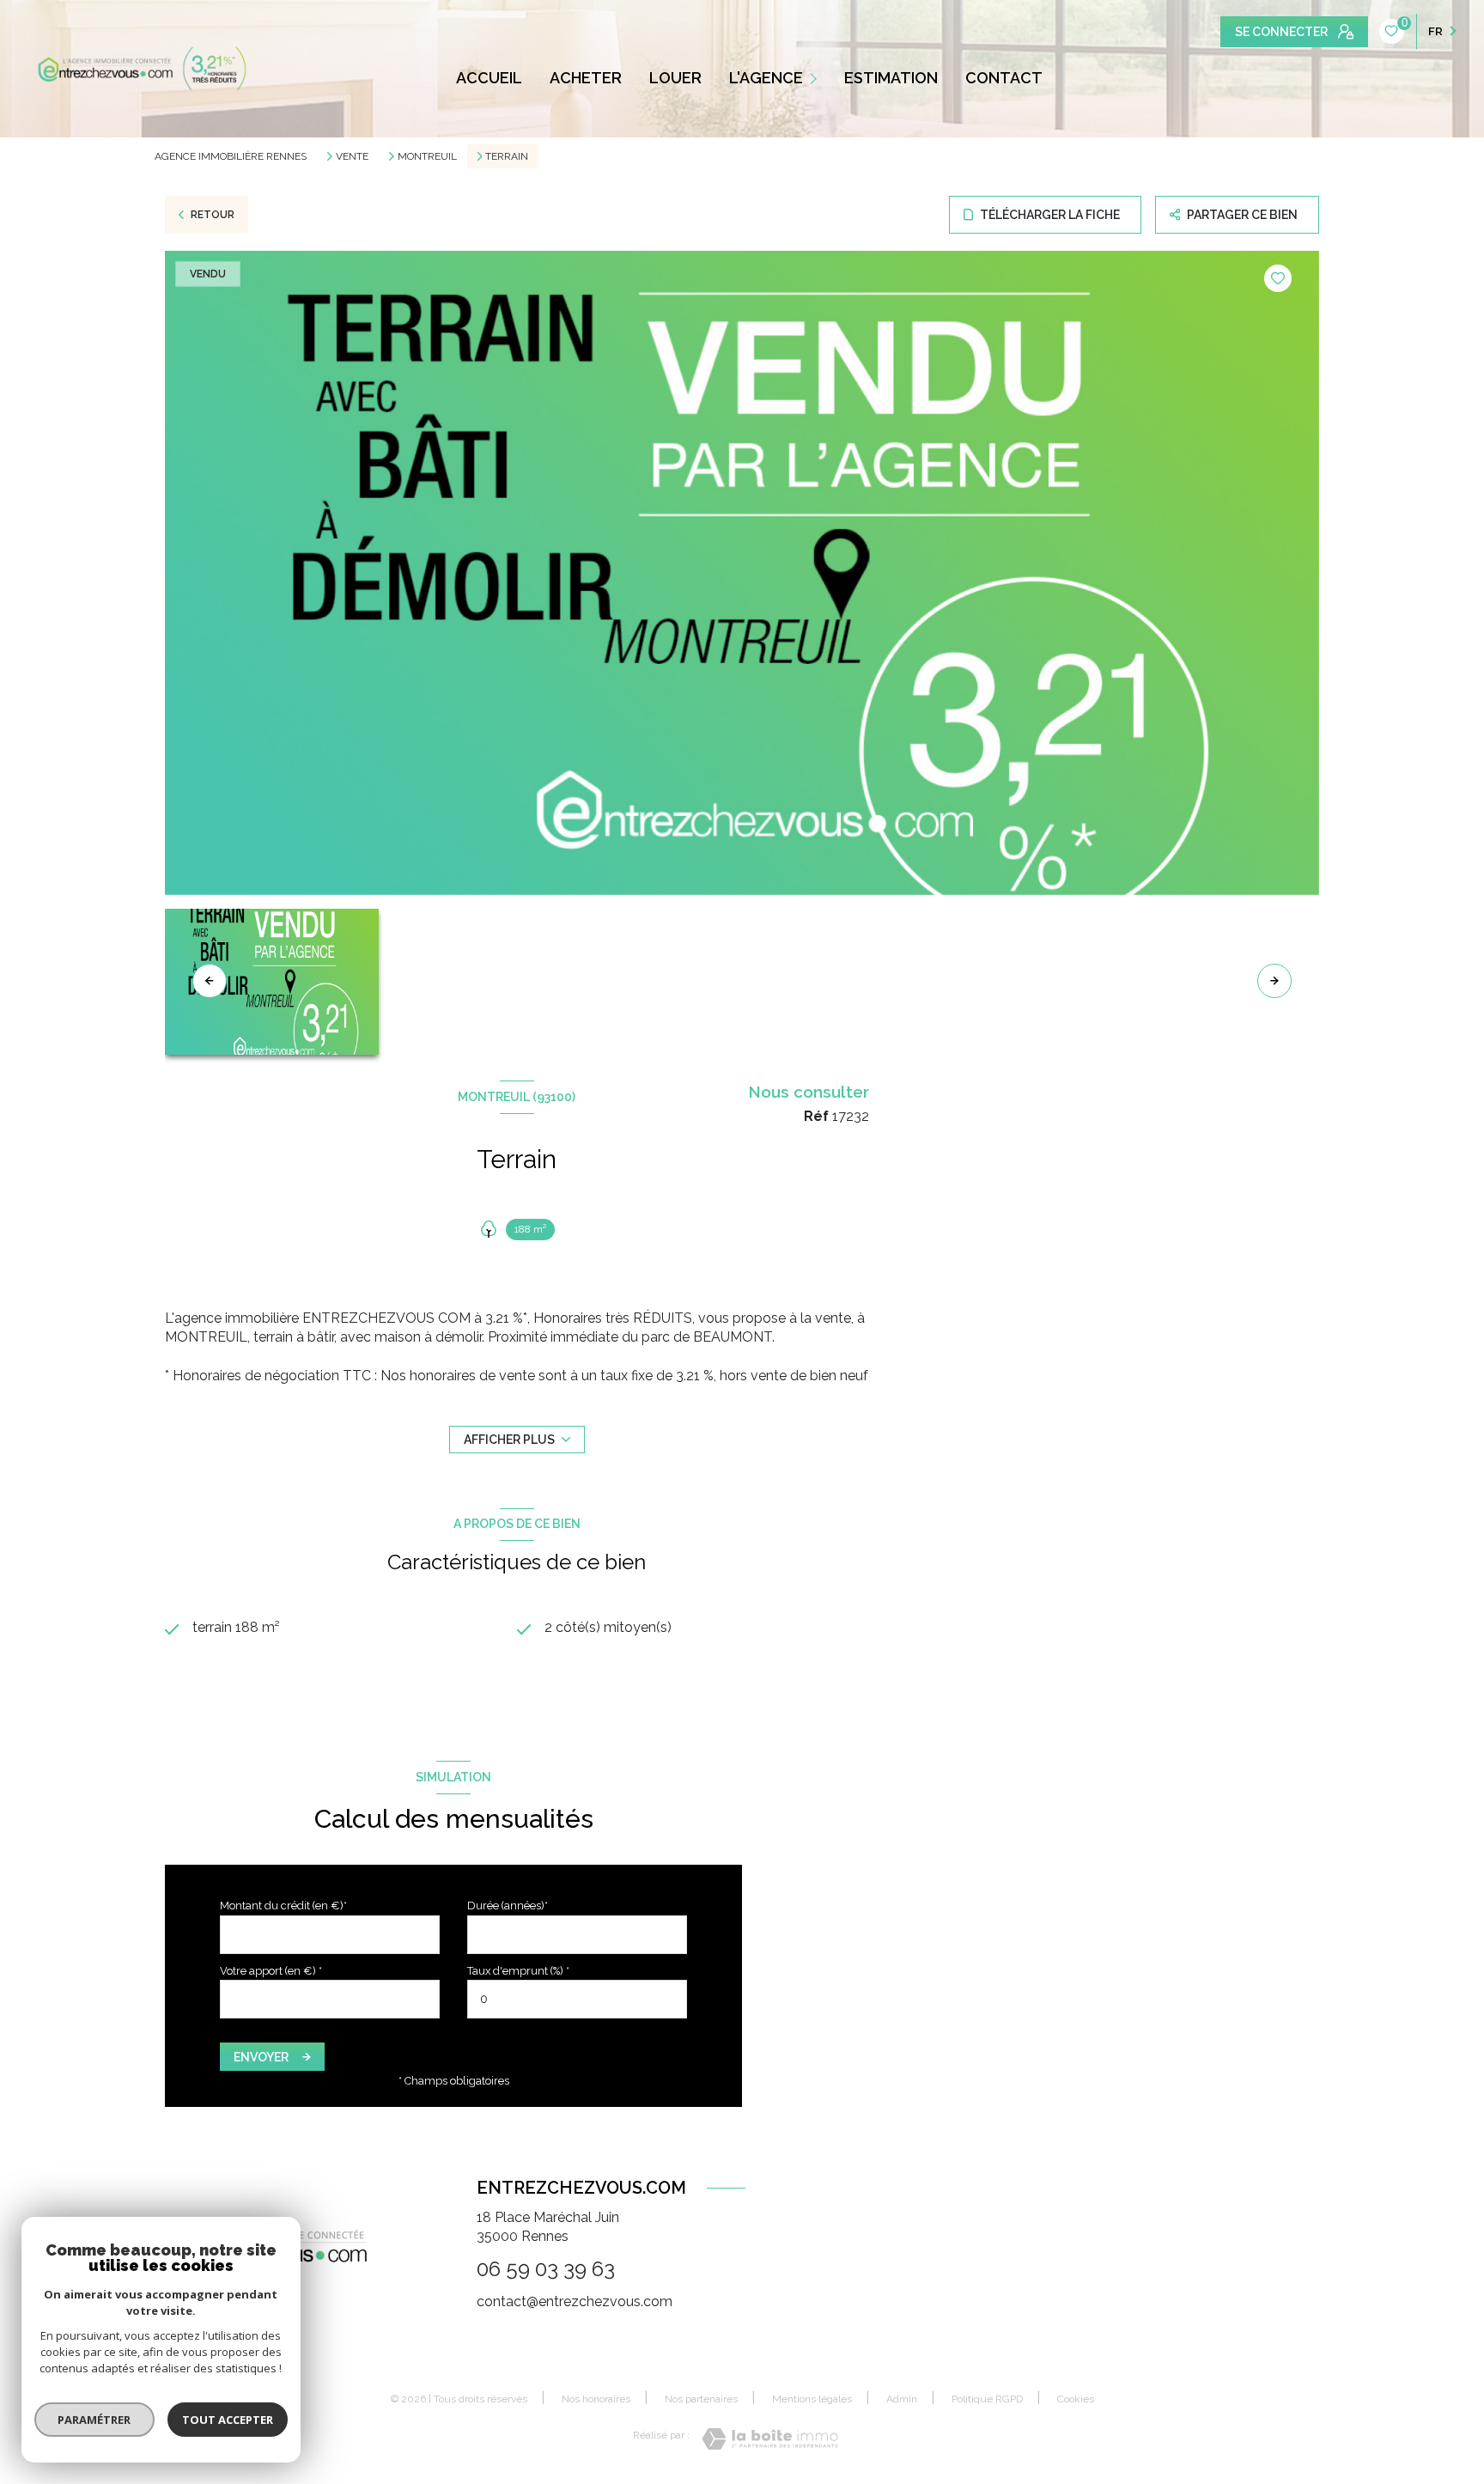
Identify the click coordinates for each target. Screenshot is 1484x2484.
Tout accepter (228, 2420)
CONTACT (1004, 78)
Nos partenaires (701, 2399)
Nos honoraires (596, 2399)
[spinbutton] (577, 1999)
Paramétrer (95, 2420)
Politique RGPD (987, 2399)
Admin (902, 2399)
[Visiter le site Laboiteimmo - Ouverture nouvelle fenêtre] (770, 2439)
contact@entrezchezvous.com (575, 2301)
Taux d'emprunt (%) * (518, 1971)
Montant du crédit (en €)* (283, 1906)
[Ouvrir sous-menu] (815, 78)
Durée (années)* (508, 1906)
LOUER (675, 78)
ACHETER (586, 78)
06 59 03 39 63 (546, 2269)
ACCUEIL (489, 78)
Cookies (1076, 2399)
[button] (1274, 981)
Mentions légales (812, 2399)
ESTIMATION (891, 78)
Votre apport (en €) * (271, 1971)
